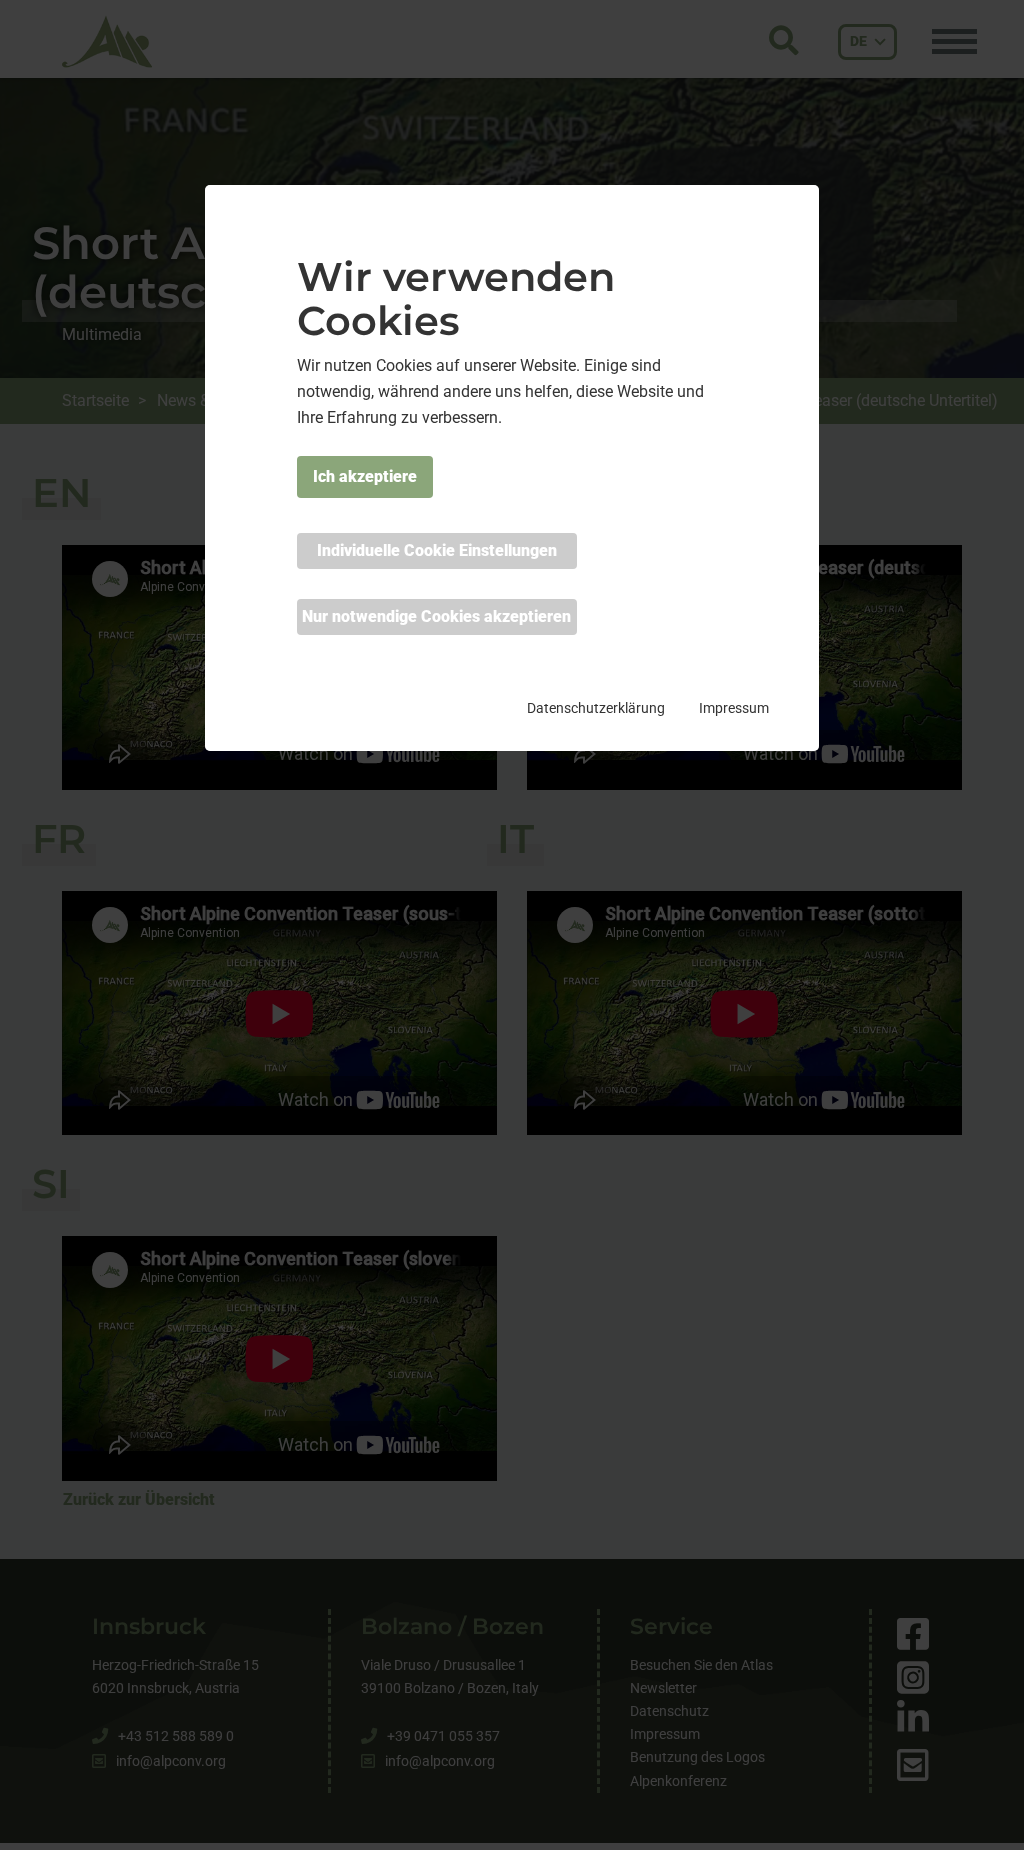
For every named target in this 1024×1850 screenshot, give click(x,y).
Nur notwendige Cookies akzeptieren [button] (436, 616)
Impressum (734, 708)
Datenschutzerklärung (596, 708)
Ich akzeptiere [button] (365, 476)
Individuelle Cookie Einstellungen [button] (437, 550)
